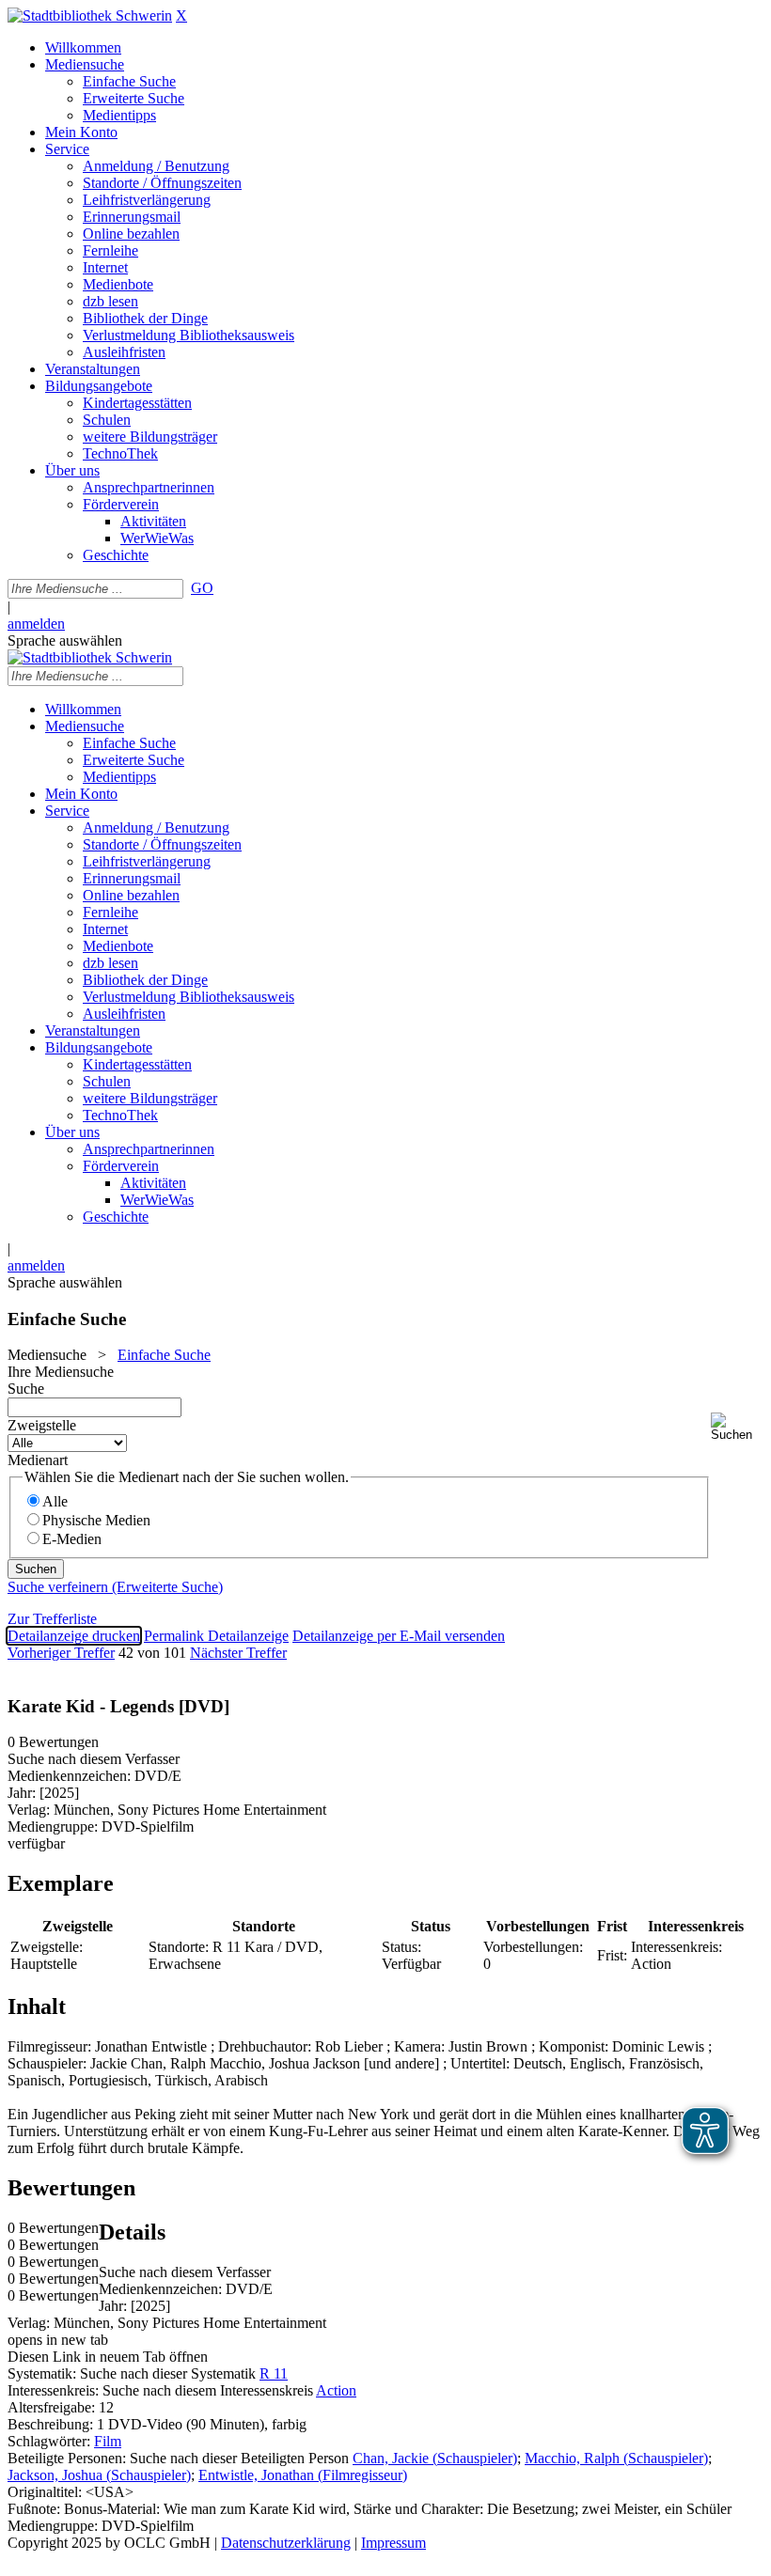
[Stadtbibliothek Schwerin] (90, 16)
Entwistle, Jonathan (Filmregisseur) (303, 2475)
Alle (55, 1501)
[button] (737, 1427)
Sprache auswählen (65, 640)
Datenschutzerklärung (286, 2543)
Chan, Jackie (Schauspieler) (435, 2458)
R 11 (274, 2373)
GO (202, 588)
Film (108, 2441)
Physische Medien (96, 1520)
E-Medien (72, 1539)
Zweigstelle (42, 1425)
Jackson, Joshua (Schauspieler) (99, 2475)
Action (336, 2390)
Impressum (393, 2543)
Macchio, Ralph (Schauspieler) (616, 2458)
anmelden (36, 624)
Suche (26, 1389)
